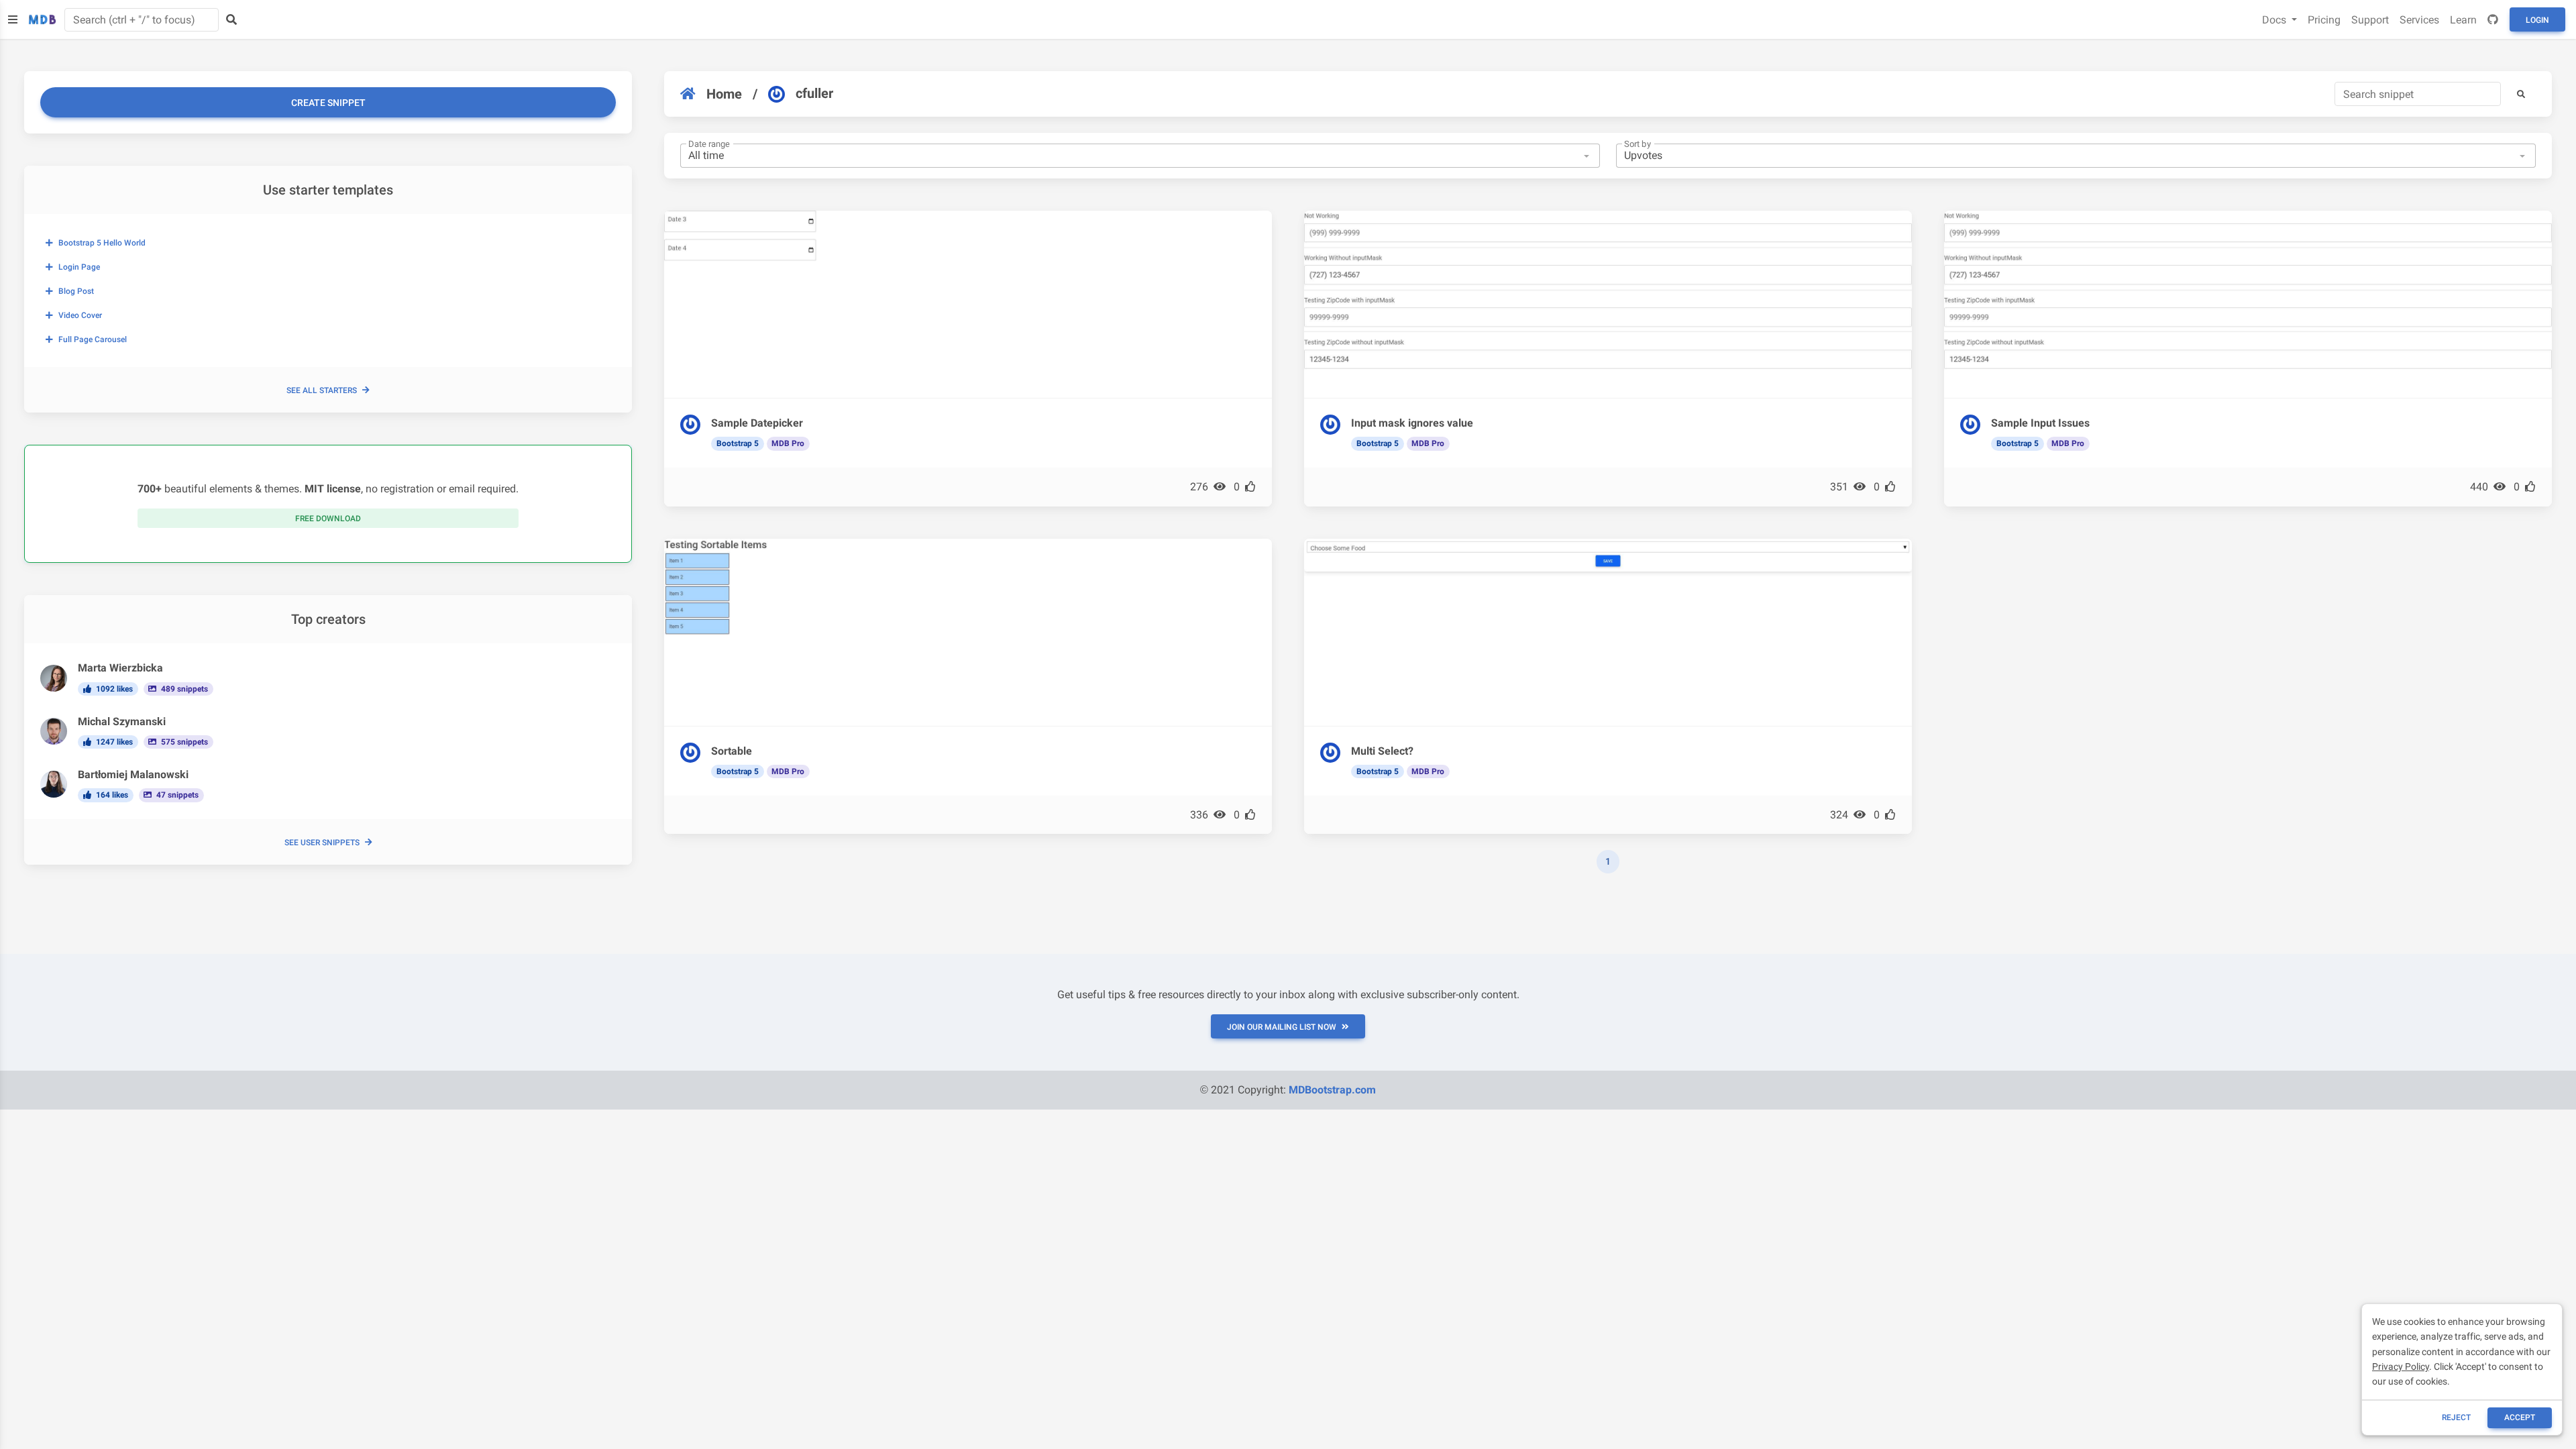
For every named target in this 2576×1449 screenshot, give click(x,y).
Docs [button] (2275, 20)
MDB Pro (788, 443)
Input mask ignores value (1412, 423)
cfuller (814, 93)
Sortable (732, 751)
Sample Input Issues (2040, 423)
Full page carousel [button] (93, 339)
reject (2456, 1417)
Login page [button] (79, 267)
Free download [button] (328, 519)
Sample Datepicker (757, 423)
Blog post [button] (76, 291)
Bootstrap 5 (738, 443)
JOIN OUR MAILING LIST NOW (1282, 1027)
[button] (2521, 94)
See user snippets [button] (322, 843)
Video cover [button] (80, 315)
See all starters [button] (322, 390)
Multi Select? (1382, 751)
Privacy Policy (2401, 1366)
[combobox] (1140, 156)
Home (724, 94)
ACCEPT (2520, 1417)
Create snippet (328, 103)
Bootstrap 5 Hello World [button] (102, 243)
